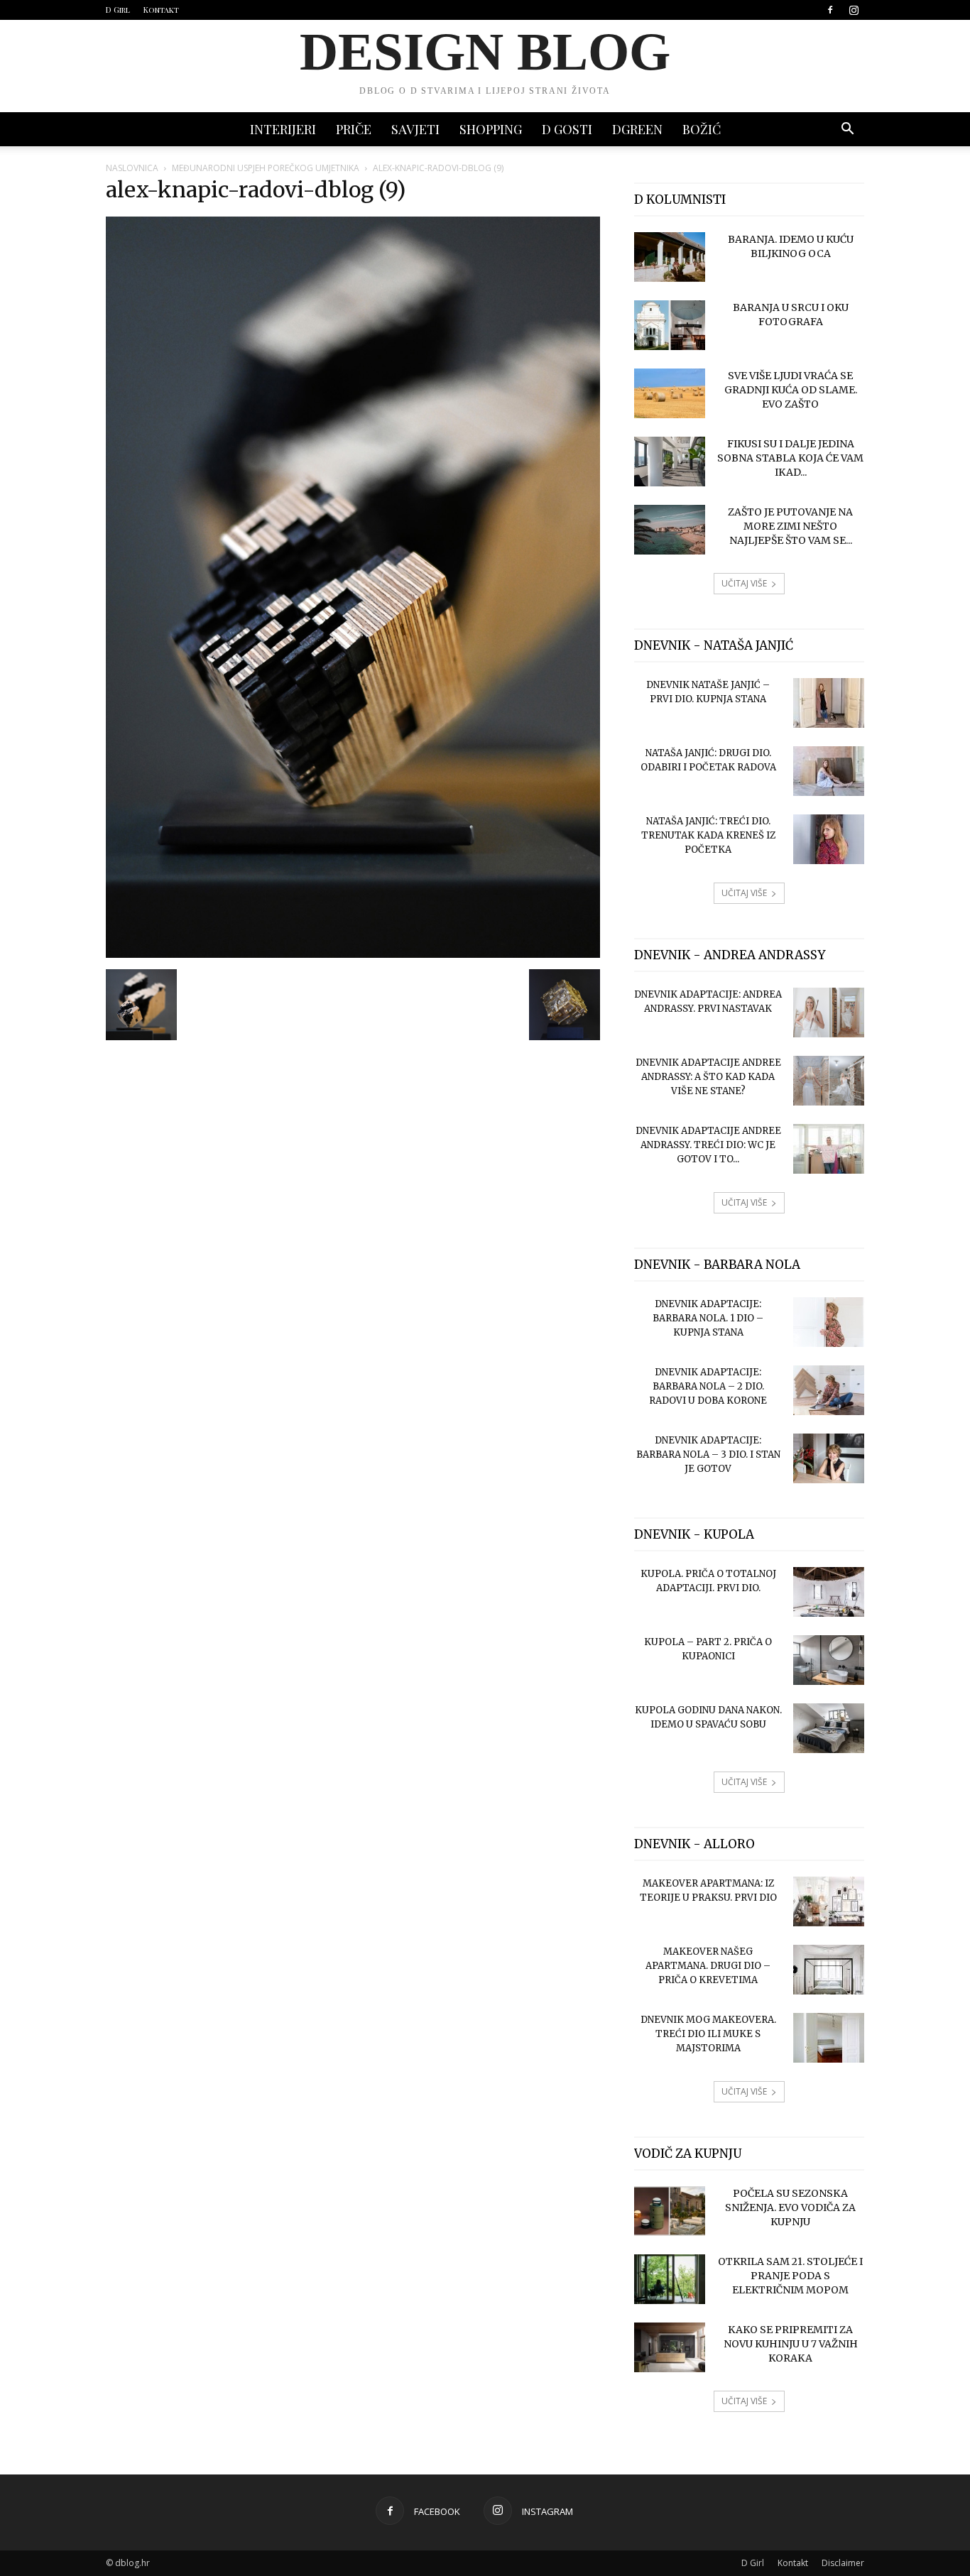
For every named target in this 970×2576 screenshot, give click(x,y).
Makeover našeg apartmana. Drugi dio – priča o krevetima (708, 1966)
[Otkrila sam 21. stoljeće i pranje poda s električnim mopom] (670, 2279)
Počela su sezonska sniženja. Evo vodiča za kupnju (790, 2207)
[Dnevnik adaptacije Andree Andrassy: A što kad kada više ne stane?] (829, 1081)
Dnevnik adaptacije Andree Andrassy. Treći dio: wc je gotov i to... (708, 1145)
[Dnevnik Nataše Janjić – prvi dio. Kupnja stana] (829, 703)
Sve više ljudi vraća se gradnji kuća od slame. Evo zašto (791, 390)
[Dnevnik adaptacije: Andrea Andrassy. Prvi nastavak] (829, 1013)
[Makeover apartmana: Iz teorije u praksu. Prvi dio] (829, 1901)
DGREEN (637, 129)
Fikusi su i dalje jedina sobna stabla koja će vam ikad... (790, 458)
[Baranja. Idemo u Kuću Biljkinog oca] (670, 257)
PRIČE (354, 129)
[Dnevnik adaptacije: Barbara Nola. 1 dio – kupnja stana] (829, 1322)
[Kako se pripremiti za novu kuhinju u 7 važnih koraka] (670, 2347)
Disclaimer (843, 2563)
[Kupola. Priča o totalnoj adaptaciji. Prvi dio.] (829, 1592)
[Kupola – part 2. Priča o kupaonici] (829, 1660)
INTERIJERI (283, 129)
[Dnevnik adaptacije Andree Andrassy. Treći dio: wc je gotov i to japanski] (829, 1149)
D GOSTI (567, 129)
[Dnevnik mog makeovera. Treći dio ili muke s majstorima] (829, 2038)
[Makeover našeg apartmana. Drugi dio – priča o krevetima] (829, 1970)
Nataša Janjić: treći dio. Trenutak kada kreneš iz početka (708, 835)
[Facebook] (830, 10)
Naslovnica (132, 168)
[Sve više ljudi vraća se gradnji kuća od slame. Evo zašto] (670, 393)
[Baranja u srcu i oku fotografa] (670, 325)
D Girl (118, 10)
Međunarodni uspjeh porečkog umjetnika (266, 168)
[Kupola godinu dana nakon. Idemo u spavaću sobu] (829, 1728)
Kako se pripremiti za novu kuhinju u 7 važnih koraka (791, 2344)
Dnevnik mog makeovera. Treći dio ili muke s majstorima (708, 2034)
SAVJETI (415, 129)
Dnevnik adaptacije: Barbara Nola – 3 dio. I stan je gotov (708, 1455)
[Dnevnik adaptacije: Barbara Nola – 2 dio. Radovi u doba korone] (829, 1390)
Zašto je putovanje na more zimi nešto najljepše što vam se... (790, 526)
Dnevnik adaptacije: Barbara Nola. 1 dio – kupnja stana (708, 1318)
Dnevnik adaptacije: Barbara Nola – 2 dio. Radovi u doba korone (708, 1386)
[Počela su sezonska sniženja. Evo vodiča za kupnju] (670, 2211)
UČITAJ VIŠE (744, 583)
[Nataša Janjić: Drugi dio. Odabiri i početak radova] (829, 771)
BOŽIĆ (702, 129)
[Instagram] (854, 10)
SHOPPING (491, 129)
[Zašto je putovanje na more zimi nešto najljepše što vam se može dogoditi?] (670, 530)
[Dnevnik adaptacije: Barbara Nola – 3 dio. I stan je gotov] (829, 1458)
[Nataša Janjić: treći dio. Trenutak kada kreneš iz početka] (829, 839)
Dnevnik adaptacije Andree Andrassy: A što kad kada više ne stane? (708, 1077)
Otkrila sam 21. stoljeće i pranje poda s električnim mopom (790, 2276)
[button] (847, 130)
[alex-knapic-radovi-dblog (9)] (353, 954)
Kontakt (161, 10)
